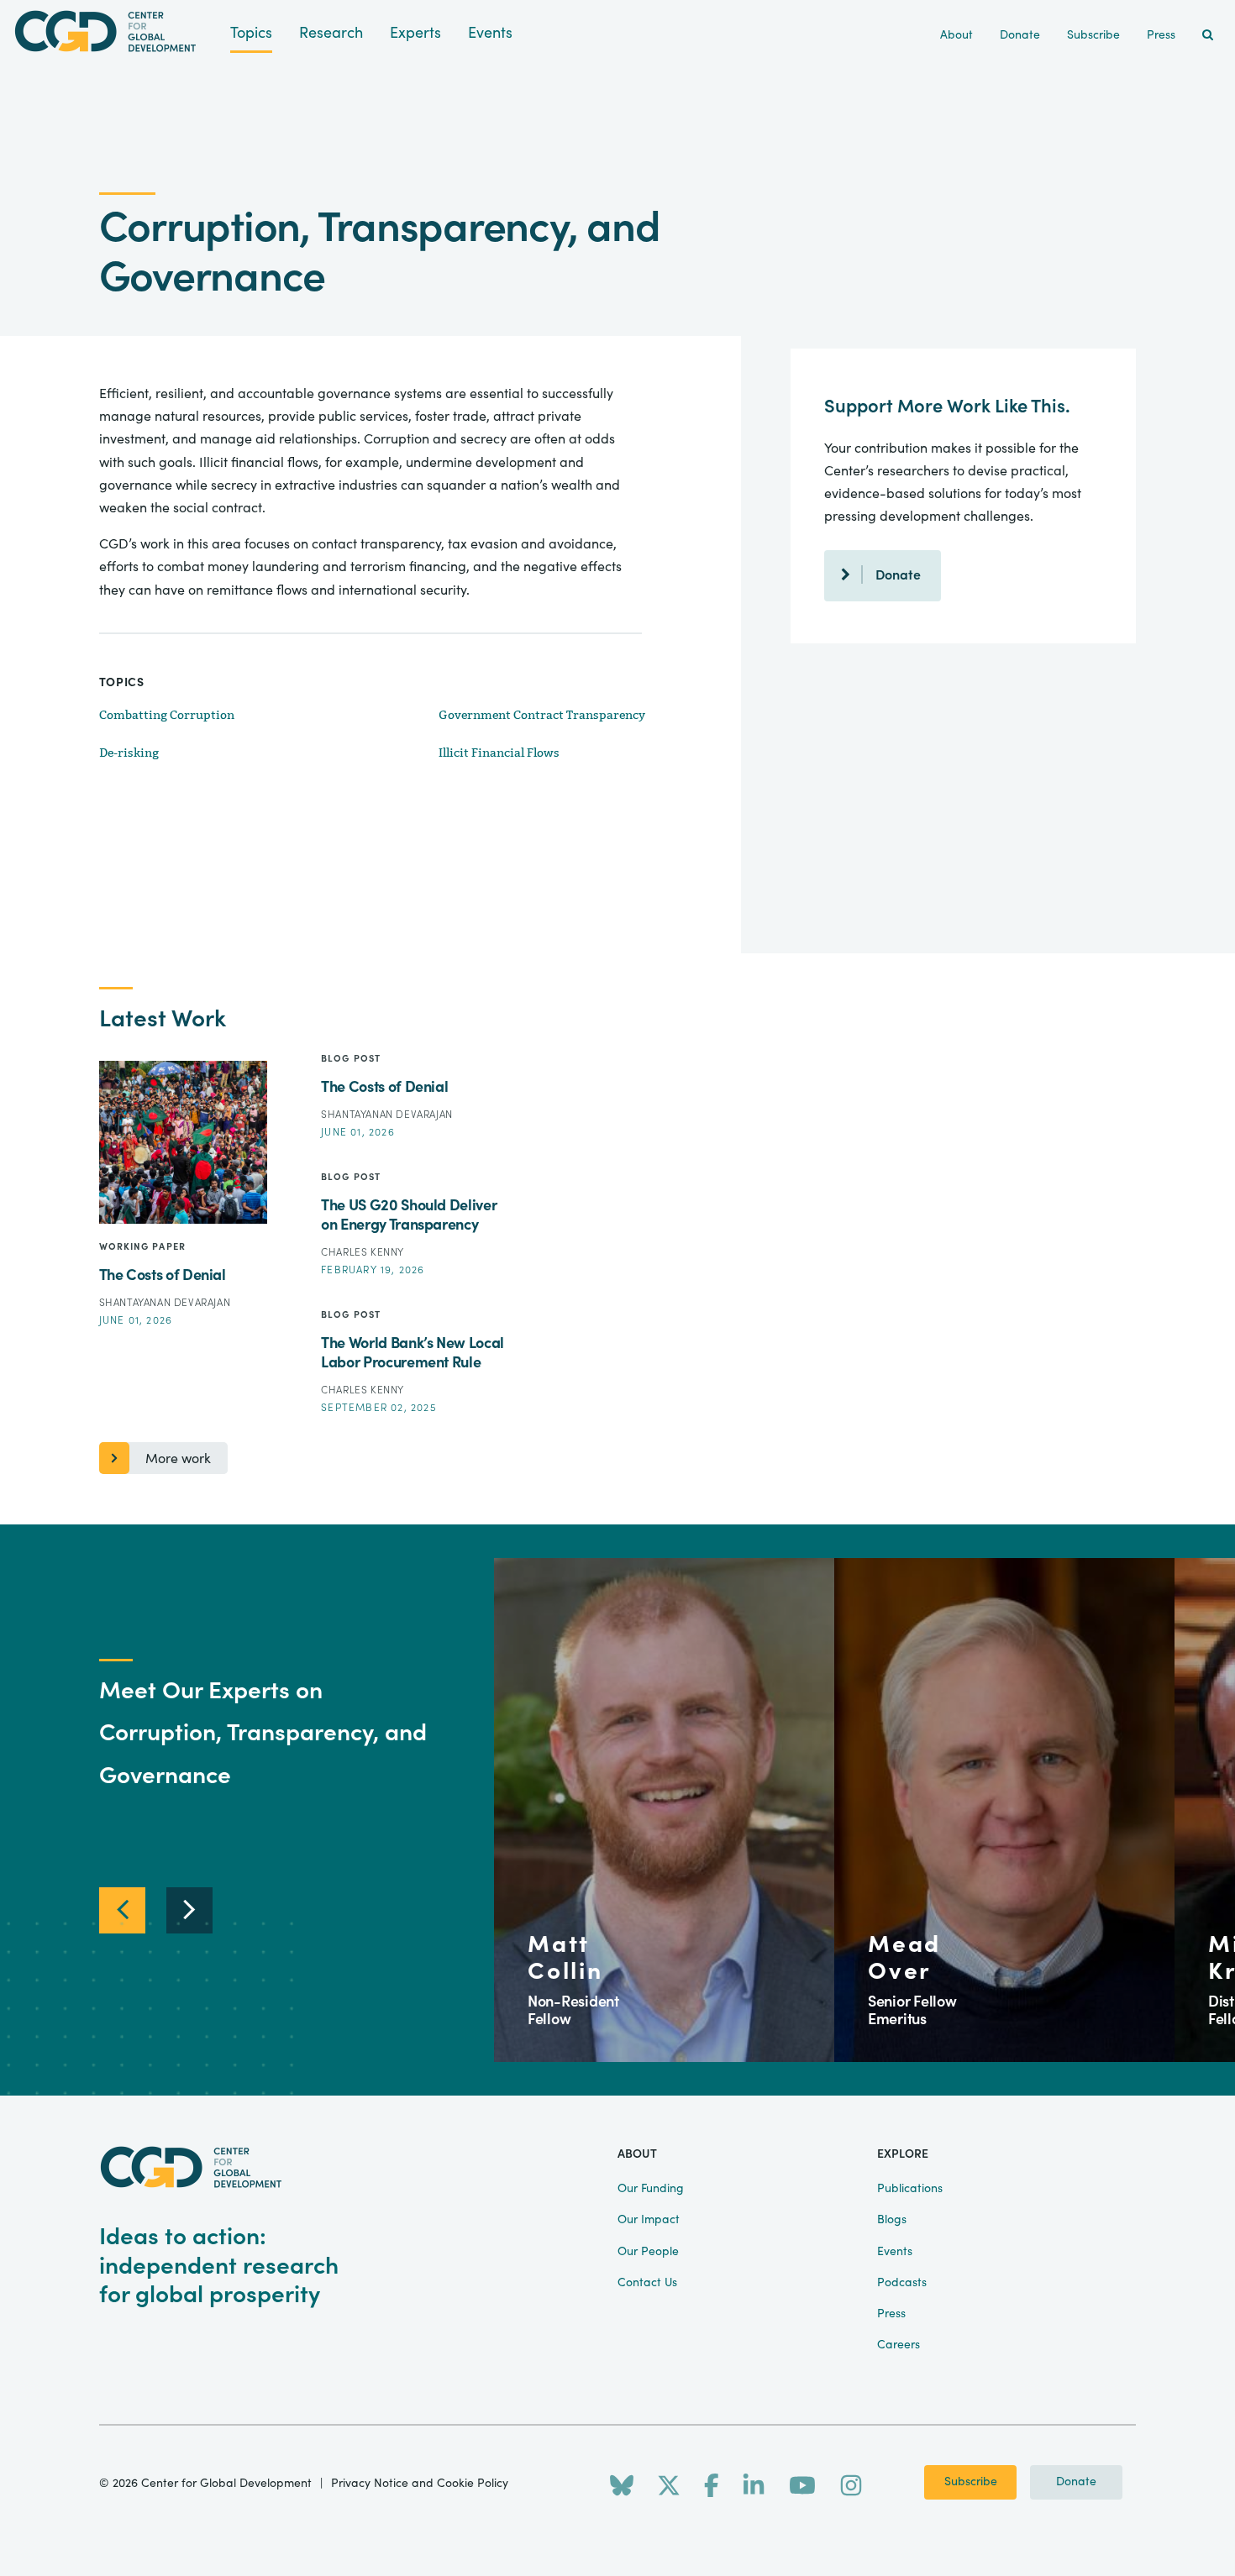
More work (178, 1459)
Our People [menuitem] (648, 2252)
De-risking (129, 753)
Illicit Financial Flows (499, 753)
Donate (898, 575)
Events (490, 33)
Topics (251, 33)
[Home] (115, 31)
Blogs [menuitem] (892, 2220)
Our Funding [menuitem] (651, 2189)
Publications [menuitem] (910, 2189)
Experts (415, 33)
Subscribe (971, 2482)
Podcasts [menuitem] (902, 2283)
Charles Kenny (363, 1252)
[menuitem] (1208, 36)
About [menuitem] (956, 35)
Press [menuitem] (1161, 35)
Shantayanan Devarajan (165, 1303)
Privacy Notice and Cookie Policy (420, 2484)
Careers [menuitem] (899, 2345)
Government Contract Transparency (542, 715)
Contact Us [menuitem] (647, 2283)
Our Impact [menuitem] (649, 2220)
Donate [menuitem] (1020, 35)
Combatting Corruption (167, 715)
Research (331, 33)
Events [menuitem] (895, 2252)
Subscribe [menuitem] (1093, 35)
